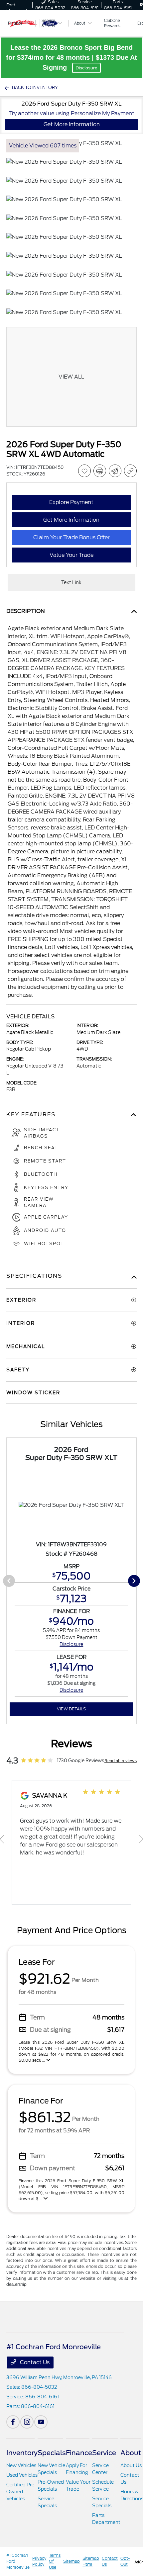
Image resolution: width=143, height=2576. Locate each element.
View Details (71, 1709)
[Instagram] (27, 2422)
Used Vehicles (22, 2475)
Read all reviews (121, 1761)
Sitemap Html (91, 2561)
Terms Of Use (55, 2561)
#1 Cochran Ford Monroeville (18, 2561)
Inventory (22, 2453)
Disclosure (86, 68)
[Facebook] (13, 2422)
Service (104, 2453)
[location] (141, 5)
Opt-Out (125, 2561)
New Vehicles (21, 2465)
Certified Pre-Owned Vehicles (21, 2492)
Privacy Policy (39, 2561)
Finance (79, 2453)
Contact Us (34, 2362)
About (131, 2453)
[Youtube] (41, 2422)
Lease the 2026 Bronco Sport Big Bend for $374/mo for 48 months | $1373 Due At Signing (71, 57)
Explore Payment (71, 502)
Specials (52, 2453)
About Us (131, 2465)
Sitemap (71, 2561)
